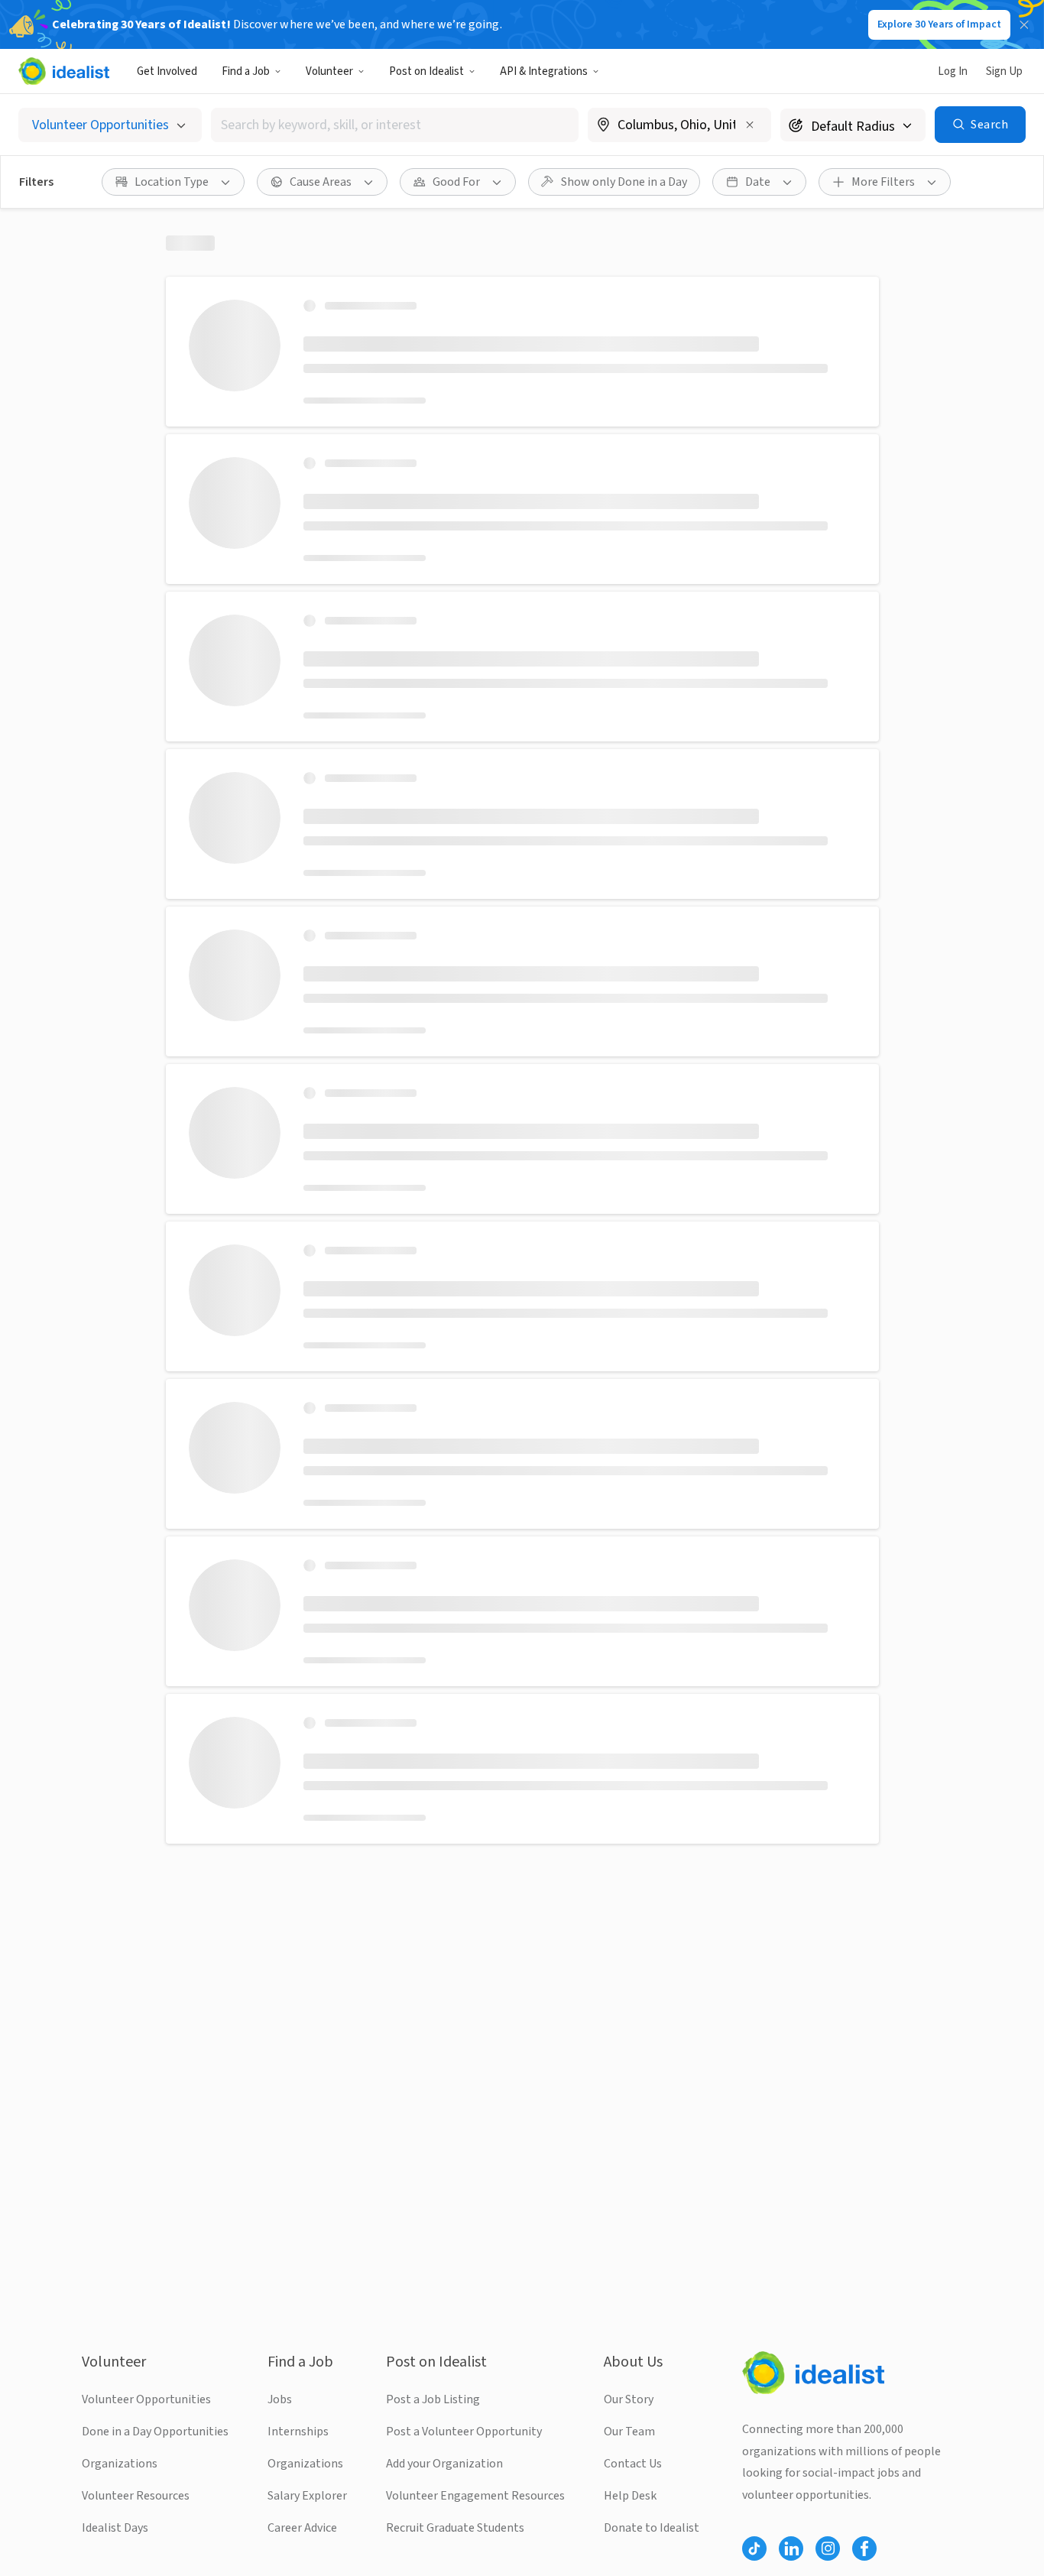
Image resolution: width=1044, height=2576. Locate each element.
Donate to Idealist (652, 2528)
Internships (298, 2432)
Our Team (629, 2432)
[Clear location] (750, 125)
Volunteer (329, 71)
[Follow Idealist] (754, 2548)
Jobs (280, 2399)
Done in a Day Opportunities (155, 2432)
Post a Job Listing (433, 2399)
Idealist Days (115, 2528)
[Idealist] (64, 71)
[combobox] (395, 125)
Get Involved (167, 71)
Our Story (629, 2399)
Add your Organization (444, 2464)
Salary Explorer (307, 2496)
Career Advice (302, 2528)
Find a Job (246, 71)
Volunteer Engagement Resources (475, 2496)
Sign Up (1004, 71)
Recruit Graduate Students (455, 2528)
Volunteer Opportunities (146, 2399)
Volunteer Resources (136, 2496)
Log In (953, 71)
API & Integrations (544, 71)
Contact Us (633, 2464)
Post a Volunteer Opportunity (464, 2432)
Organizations (120, 2464)
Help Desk (630, 2496)
